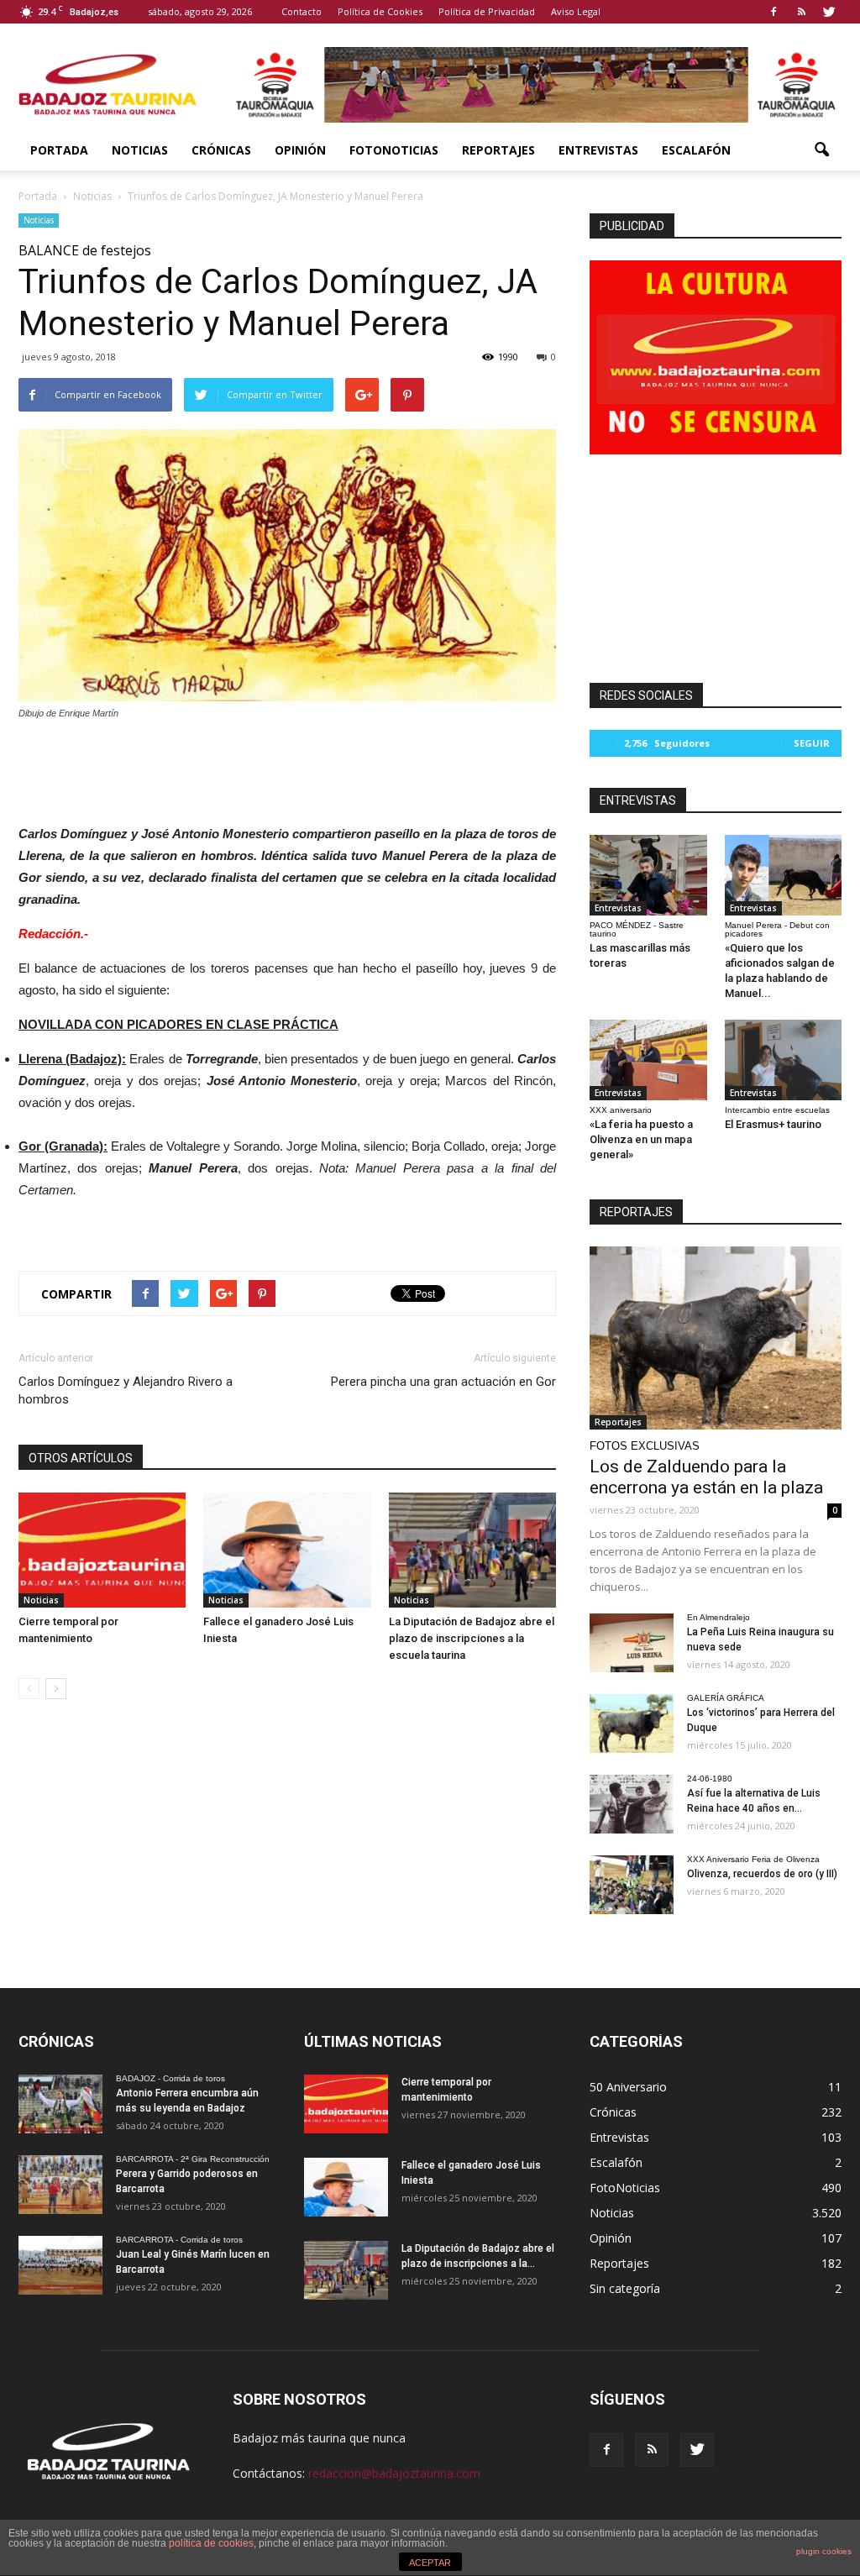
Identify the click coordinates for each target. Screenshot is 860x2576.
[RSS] (801, 12)
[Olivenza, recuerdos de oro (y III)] (632, 1885)
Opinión (300, 150)
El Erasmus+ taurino (773, 1124)
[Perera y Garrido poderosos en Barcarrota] (60, 2185)
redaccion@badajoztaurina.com (394, 2473)
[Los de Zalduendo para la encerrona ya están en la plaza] (716, 1338)
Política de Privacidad (487, 11)
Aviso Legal (576, 11)
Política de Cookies (380, 11)
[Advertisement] (287, 768)
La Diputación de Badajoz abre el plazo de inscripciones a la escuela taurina (472, 1638)
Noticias (140, 150)
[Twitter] (829, 12)
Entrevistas (598, 150)
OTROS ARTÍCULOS (81, 1458)
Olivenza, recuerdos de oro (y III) (762, 1874)
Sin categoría (625, 2288)
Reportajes (498, 150)
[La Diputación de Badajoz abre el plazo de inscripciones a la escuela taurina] (472, 1550)
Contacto (302, 11)
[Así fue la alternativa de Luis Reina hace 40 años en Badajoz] (632, 1804)
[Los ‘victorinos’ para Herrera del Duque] (632, 1723)
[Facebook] (773, 12)
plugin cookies (824, 2551)
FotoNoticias (394, 150)
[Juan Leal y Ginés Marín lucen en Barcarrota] (60, 2265)
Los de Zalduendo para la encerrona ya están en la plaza (706, 1477)
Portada (59, 150)
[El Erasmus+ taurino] (784, 1060)
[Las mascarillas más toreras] (648, 875)
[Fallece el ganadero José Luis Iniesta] (287, 1550)
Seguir (812, 743)
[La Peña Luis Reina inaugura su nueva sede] (632, 1643)
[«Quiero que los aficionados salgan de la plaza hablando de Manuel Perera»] (784, 875)
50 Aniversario (628, 2087)
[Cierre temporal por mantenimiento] (102, 1550)
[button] (821, 150)
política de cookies (211, 2543)
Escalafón (696, 150)
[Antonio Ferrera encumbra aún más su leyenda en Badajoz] (60, 2104)
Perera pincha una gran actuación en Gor (443, 1382)
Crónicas (221, 150)
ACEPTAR (430, 2563)
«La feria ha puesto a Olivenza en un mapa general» (641, 1139)
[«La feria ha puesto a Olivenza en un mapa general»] (648, 1060)
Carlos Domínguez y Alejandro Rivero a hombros (126, 1390)
